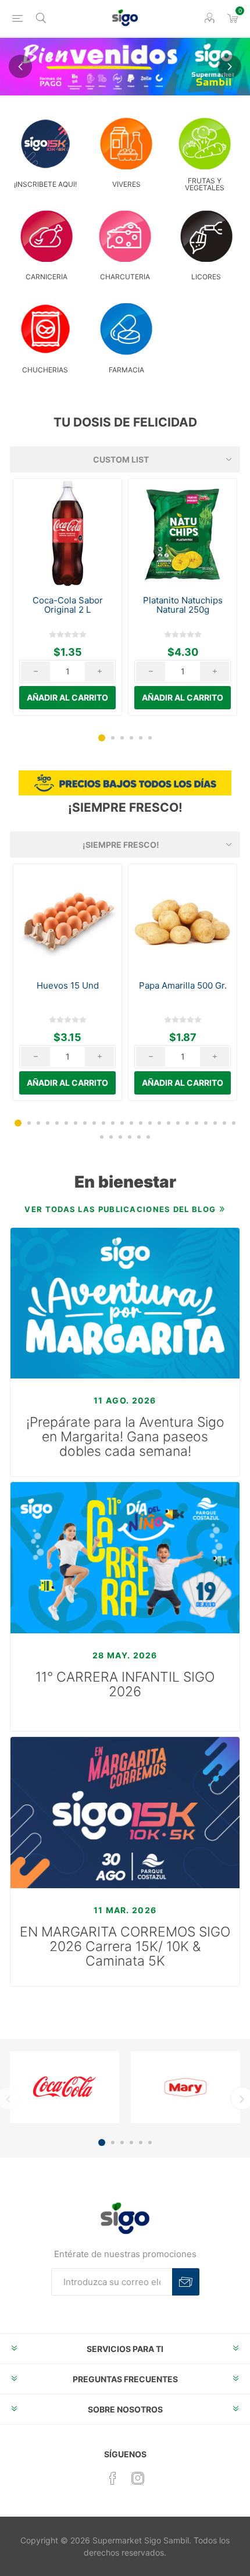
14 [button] (141, 1123)
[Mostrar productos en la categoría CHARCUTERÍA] (125, 237)
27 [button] (120, 1137)
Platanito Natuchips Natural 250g (183, 605)
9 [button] (94, 1123)
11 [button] (113, 1123)
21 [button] (206, 1123)
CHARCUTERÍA (125, 277)
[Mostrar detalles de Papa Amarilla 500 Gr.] (183, 918)
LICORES (206, 277)
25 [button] (102, 1137)
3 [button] (122, 738)
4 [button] (131, 738)
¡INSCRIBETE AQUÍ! (45, 184)
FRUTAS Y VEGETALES (205, 184)
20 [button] (197, 1123)
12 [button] (122, 1123)
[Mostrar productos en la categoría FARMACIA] (126, 329)
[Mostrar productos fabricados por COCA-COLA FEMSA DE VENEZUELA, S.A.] (65, 2087)
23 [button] (224, 1123)
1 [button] (102, 738)
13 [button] (131, 1123)
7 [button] (76, 1123)
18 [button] (178, 1123)
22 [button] (215, 1123)
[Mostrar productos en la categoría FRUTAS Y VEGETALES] (205, 143)
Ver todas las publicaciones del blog (120, 1209)
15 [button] (150, 1123)
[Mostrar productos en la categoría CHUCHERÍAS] (45, 329)
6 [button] (150, 738)
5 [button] (141, 738)
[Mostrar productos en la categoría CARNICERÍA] (47, 237)
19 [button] (187, 1123)
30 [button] (148, 1137)
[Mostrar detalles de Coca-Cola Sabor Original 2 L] (67, 533)
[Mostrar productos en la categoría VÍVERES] (126, 143)
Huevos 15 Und (68, 986)
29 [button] (139, 1137)
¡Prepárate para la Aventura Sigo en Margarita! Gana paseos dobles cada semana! (125, 1437)
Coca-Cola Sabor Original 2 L (68, 605)
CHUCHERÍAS (45, 370)
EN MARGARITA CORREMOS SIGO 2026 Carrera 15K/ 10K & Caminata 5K (125, 1947)
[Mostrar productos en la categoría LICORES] (206, 237)
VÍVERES (126, 184)
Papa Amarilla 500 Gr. (183, 986)
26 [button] (111, 1137)
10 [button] (103, 1123)
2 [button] (113, 738)
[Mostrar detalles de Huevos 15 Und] (67, 918)
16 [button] (159, 1123)
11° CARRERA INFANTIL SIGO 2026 (125, 1685)
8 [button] (85, 1123)
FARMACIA (126, 370)
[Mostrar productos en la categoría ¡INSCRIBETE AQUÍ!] (45, 143)
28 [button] (130, 1137)
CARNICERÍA (47, 277)
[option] (67, 597)
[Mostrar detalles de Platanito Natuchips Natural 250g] (183, 533)
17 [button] (169, 1123)
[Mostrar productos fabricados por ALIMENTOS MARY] (185, 2087)
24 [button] (234, 1123)
